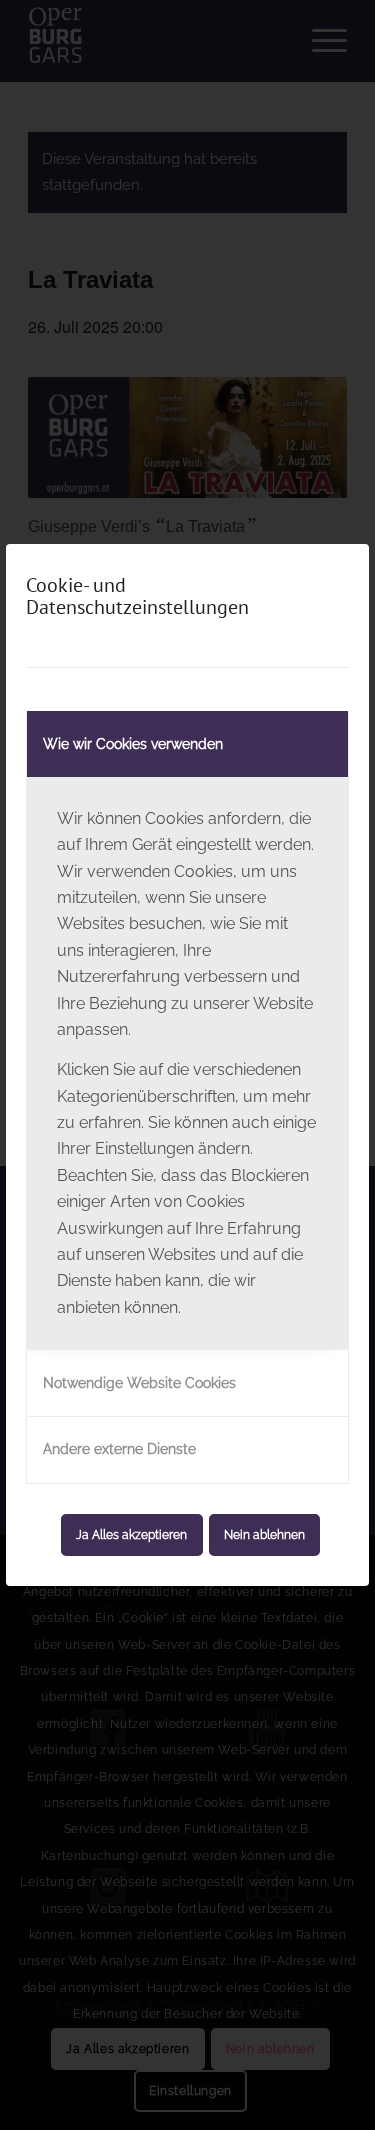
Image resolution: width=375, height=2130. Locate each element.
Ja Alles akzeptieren (131, 1535)
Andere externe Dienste (119, 1449)
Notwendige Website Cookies (139, 1383)
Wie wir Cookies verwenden (133, 744)
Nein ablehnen (264, 1535)
